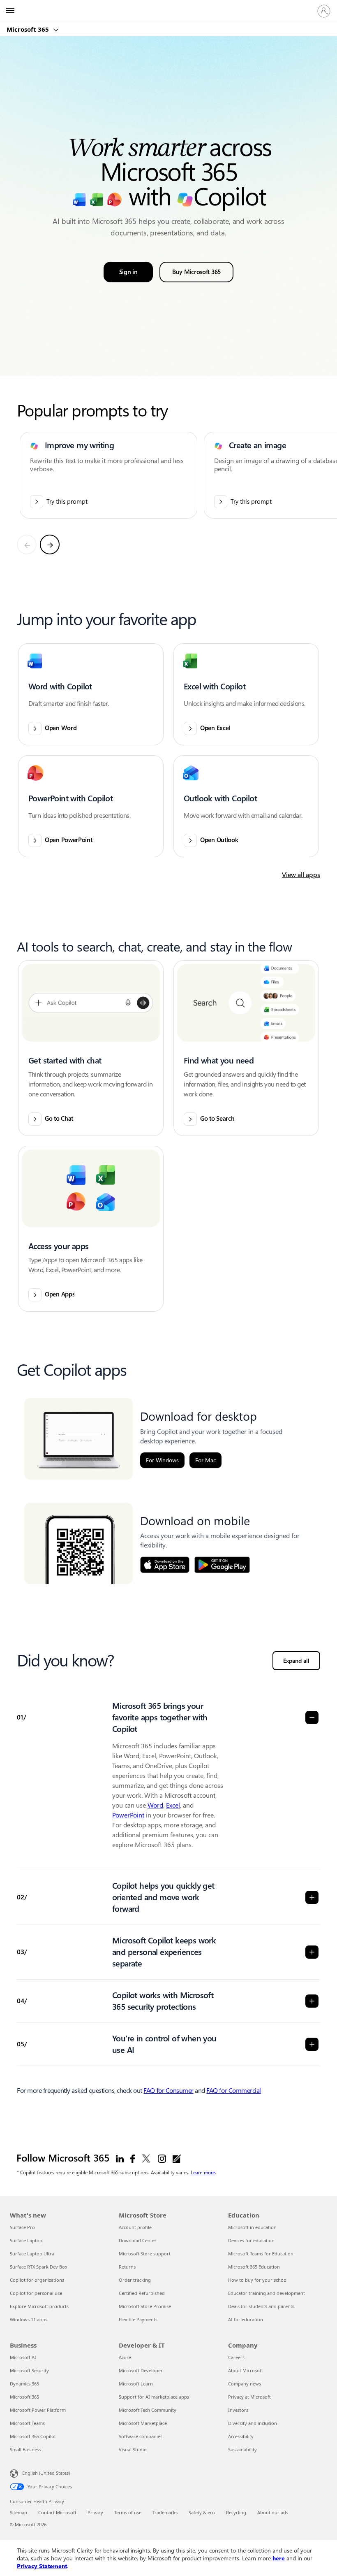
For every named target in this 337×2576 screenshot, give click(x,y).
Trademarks (165, 2512)
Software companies (141, 2436)
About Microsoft (246, 2370)
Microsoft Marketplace (143, 2423)
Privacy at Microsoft (249, 2397)
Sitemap (18, 2512)
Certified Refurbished (142, 2293)
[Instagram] (162, 2158)
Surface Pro (22, 2227)
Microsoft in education (252, 2227)
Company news (245, 2384)
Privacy (95, 2512)
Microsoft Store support (145, 2254)
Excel (173, 1805)
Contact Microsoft (57, 2512)
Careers (236, 2357)
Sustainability (242, 2449)
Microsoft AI (23, 2357)
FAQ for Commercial (233, 2091)
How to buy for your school (258, 2280)
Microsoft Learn (136, 2384)
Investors (238, 2410)
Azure (125, 2357)
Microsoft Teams (27, 2423)
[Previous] (27, 545)
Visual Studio (133, 2449)
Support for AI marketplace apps (154, 2397)
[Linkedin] (120, 2158)
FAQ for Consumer (168, 2091)
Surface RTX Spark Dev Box (39, 2267)
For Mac (205, 1460)
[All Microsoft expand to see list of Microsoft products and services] (10, 11)
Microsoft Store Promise (145, 2306)
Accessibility (241, 2436)
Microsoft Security (29, 2370)
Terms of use (128, 2512)
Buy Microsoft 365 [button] (196, 272)
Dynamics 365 (24, 2384)
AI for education (246, 2319)
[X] (146, 2158)
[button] (91, 694)
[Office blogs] (177, 2158)
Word (155, 1805)
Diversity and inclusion (253, 2423)
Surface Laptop (26, 2240)
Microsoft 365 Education (254, 2267)
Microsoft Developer (141, 2370)
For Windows (162, 1460)
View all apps (301, 875)
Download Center (138, 2240)
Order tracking (135, 2280)
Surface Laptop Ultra (32, 2254)
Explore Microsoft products (39, 2306)
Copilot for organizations (37, 2280)
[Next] (50, 545)
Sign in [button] (128, 272)
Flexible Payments (138, 2319)
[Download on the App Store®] (165, 1565)
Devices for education (251, 2240)
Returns (127, 2267)
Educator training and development (267, 2293)
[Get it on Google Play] (222, 1565)
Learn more (203, 2172)
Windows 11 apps (29, 2319)
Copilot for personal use (36, 2293)
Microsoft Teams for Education (261, 2254)
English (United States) (46, 2473)
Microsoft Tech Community (148, 2410)
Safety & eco (202, 2512)
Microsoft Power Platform (38, 2410)
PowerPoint (128, 1815)
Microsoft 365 (29, 29)
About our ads (273, 2512)
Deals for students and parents (261, 2306)
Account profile (135, 2227)
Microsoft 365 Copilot (33, 2436)
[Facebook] (133, 2158)
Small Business (25, 2449)
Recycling (236, 2512)
